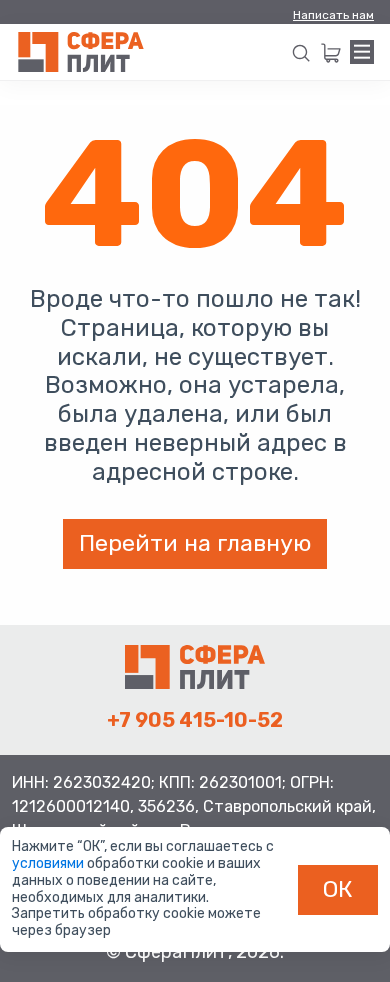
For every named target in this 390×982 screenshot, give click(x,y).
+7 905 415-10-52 (195, 720)
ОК (338, 889)
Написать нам (333, 15)
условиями (49, 863)
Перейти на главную (195, 543)
